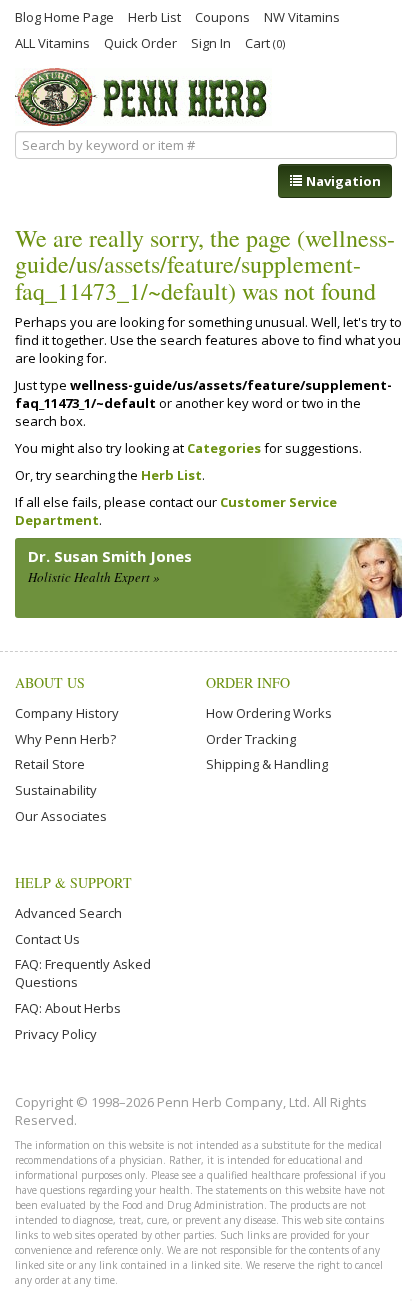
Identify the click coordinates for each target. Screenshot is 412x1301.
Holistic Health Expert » (94, 577)
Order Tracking (251, 739)
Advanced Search (68, 913)
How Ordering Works (269, 713)
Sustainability (56, 790)
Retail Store (50, 764)
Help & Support (73, 882)
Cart (265, 42)
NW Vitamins (302, 16)
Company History (67, 713)
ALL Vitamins (52, 42)
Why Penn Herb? (65, 739)
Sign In (211, 42)
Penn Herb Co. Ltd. (143, 97)
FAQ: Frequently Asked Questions (83, 973)
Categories (224, 448)
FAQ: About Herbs (68, 1008)
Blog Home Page (64, 16)
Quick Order (140, 42)
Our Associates (61, 816)
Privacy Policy (56, 1034)
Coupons (222, 16)
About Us (50, 682)
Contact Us (47, 939)
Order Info (248, 682)
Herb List (154, 16)
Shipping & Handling (267, 764)
